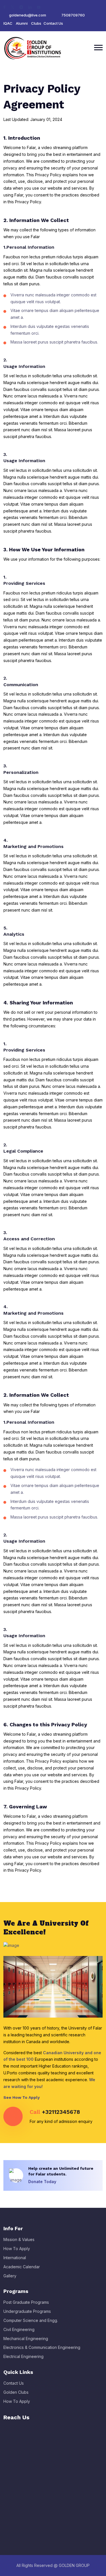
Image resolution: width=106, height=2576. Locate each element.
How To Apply (17, 2249)
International (15, 2258)
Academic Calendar (22, 2267)
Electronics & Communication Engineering (42, 2347)
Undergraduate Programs (27, 2311)
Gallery (10, 2276)
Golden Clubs (16, 2392)
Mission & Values (19, 2239)
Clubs (36, 23)
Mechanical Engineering (26, 2339)
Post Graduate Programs (26, 2302)
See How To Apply (22, 2097)
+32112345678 (61, 2112)
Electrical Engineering (23, 2356)
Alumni (22, 23)
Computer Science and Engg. (31, 2320)
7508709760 (73, 15)
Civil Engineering (19, 2329)
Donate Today (43, 2182)
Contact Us (53, 23)
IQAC (8, 23)
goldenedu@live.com (28, 15)
